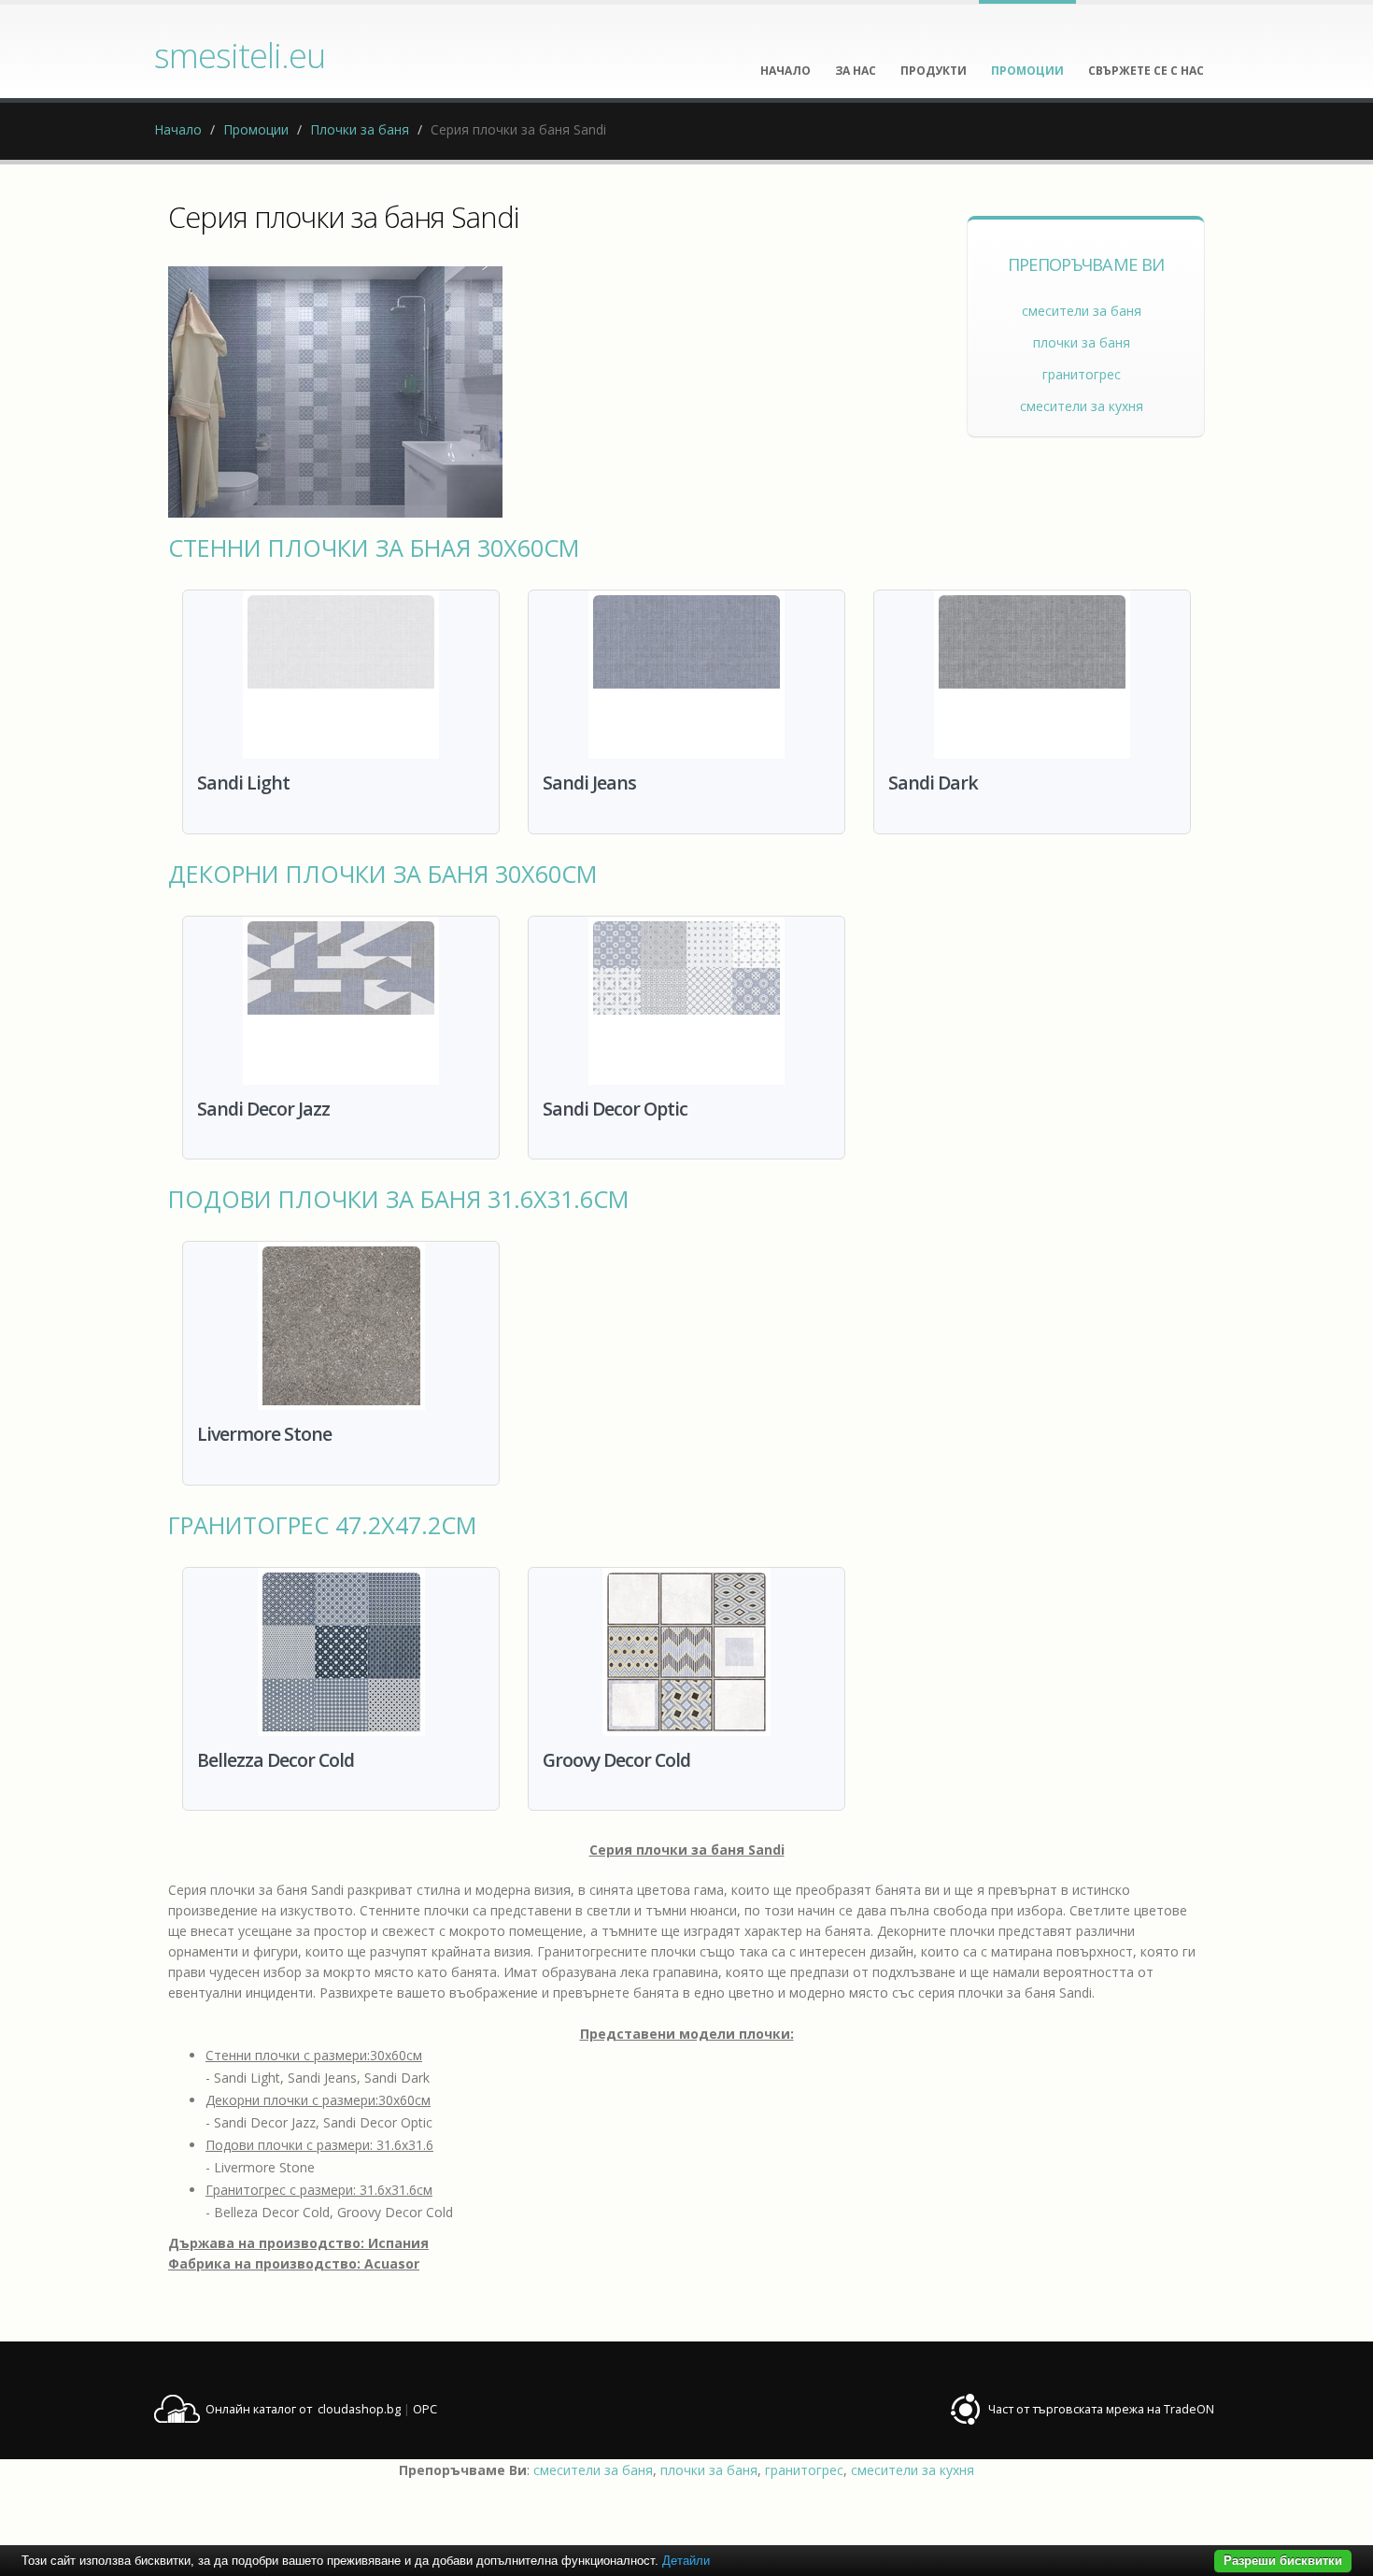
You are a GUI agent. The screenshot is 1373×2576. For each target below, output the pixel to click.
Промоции (256, 129)
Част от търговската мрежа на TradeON (1101, 2409)
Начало (178, 129)
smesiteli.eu (240, 55)
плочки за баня (1082, 342)
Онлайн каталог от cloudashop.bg (303, 2409)
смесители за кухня (1082, 406)
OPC (425, 2409)
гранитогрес (1082, 374)
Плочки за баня (360, 129)
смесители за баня (1082, 311)
